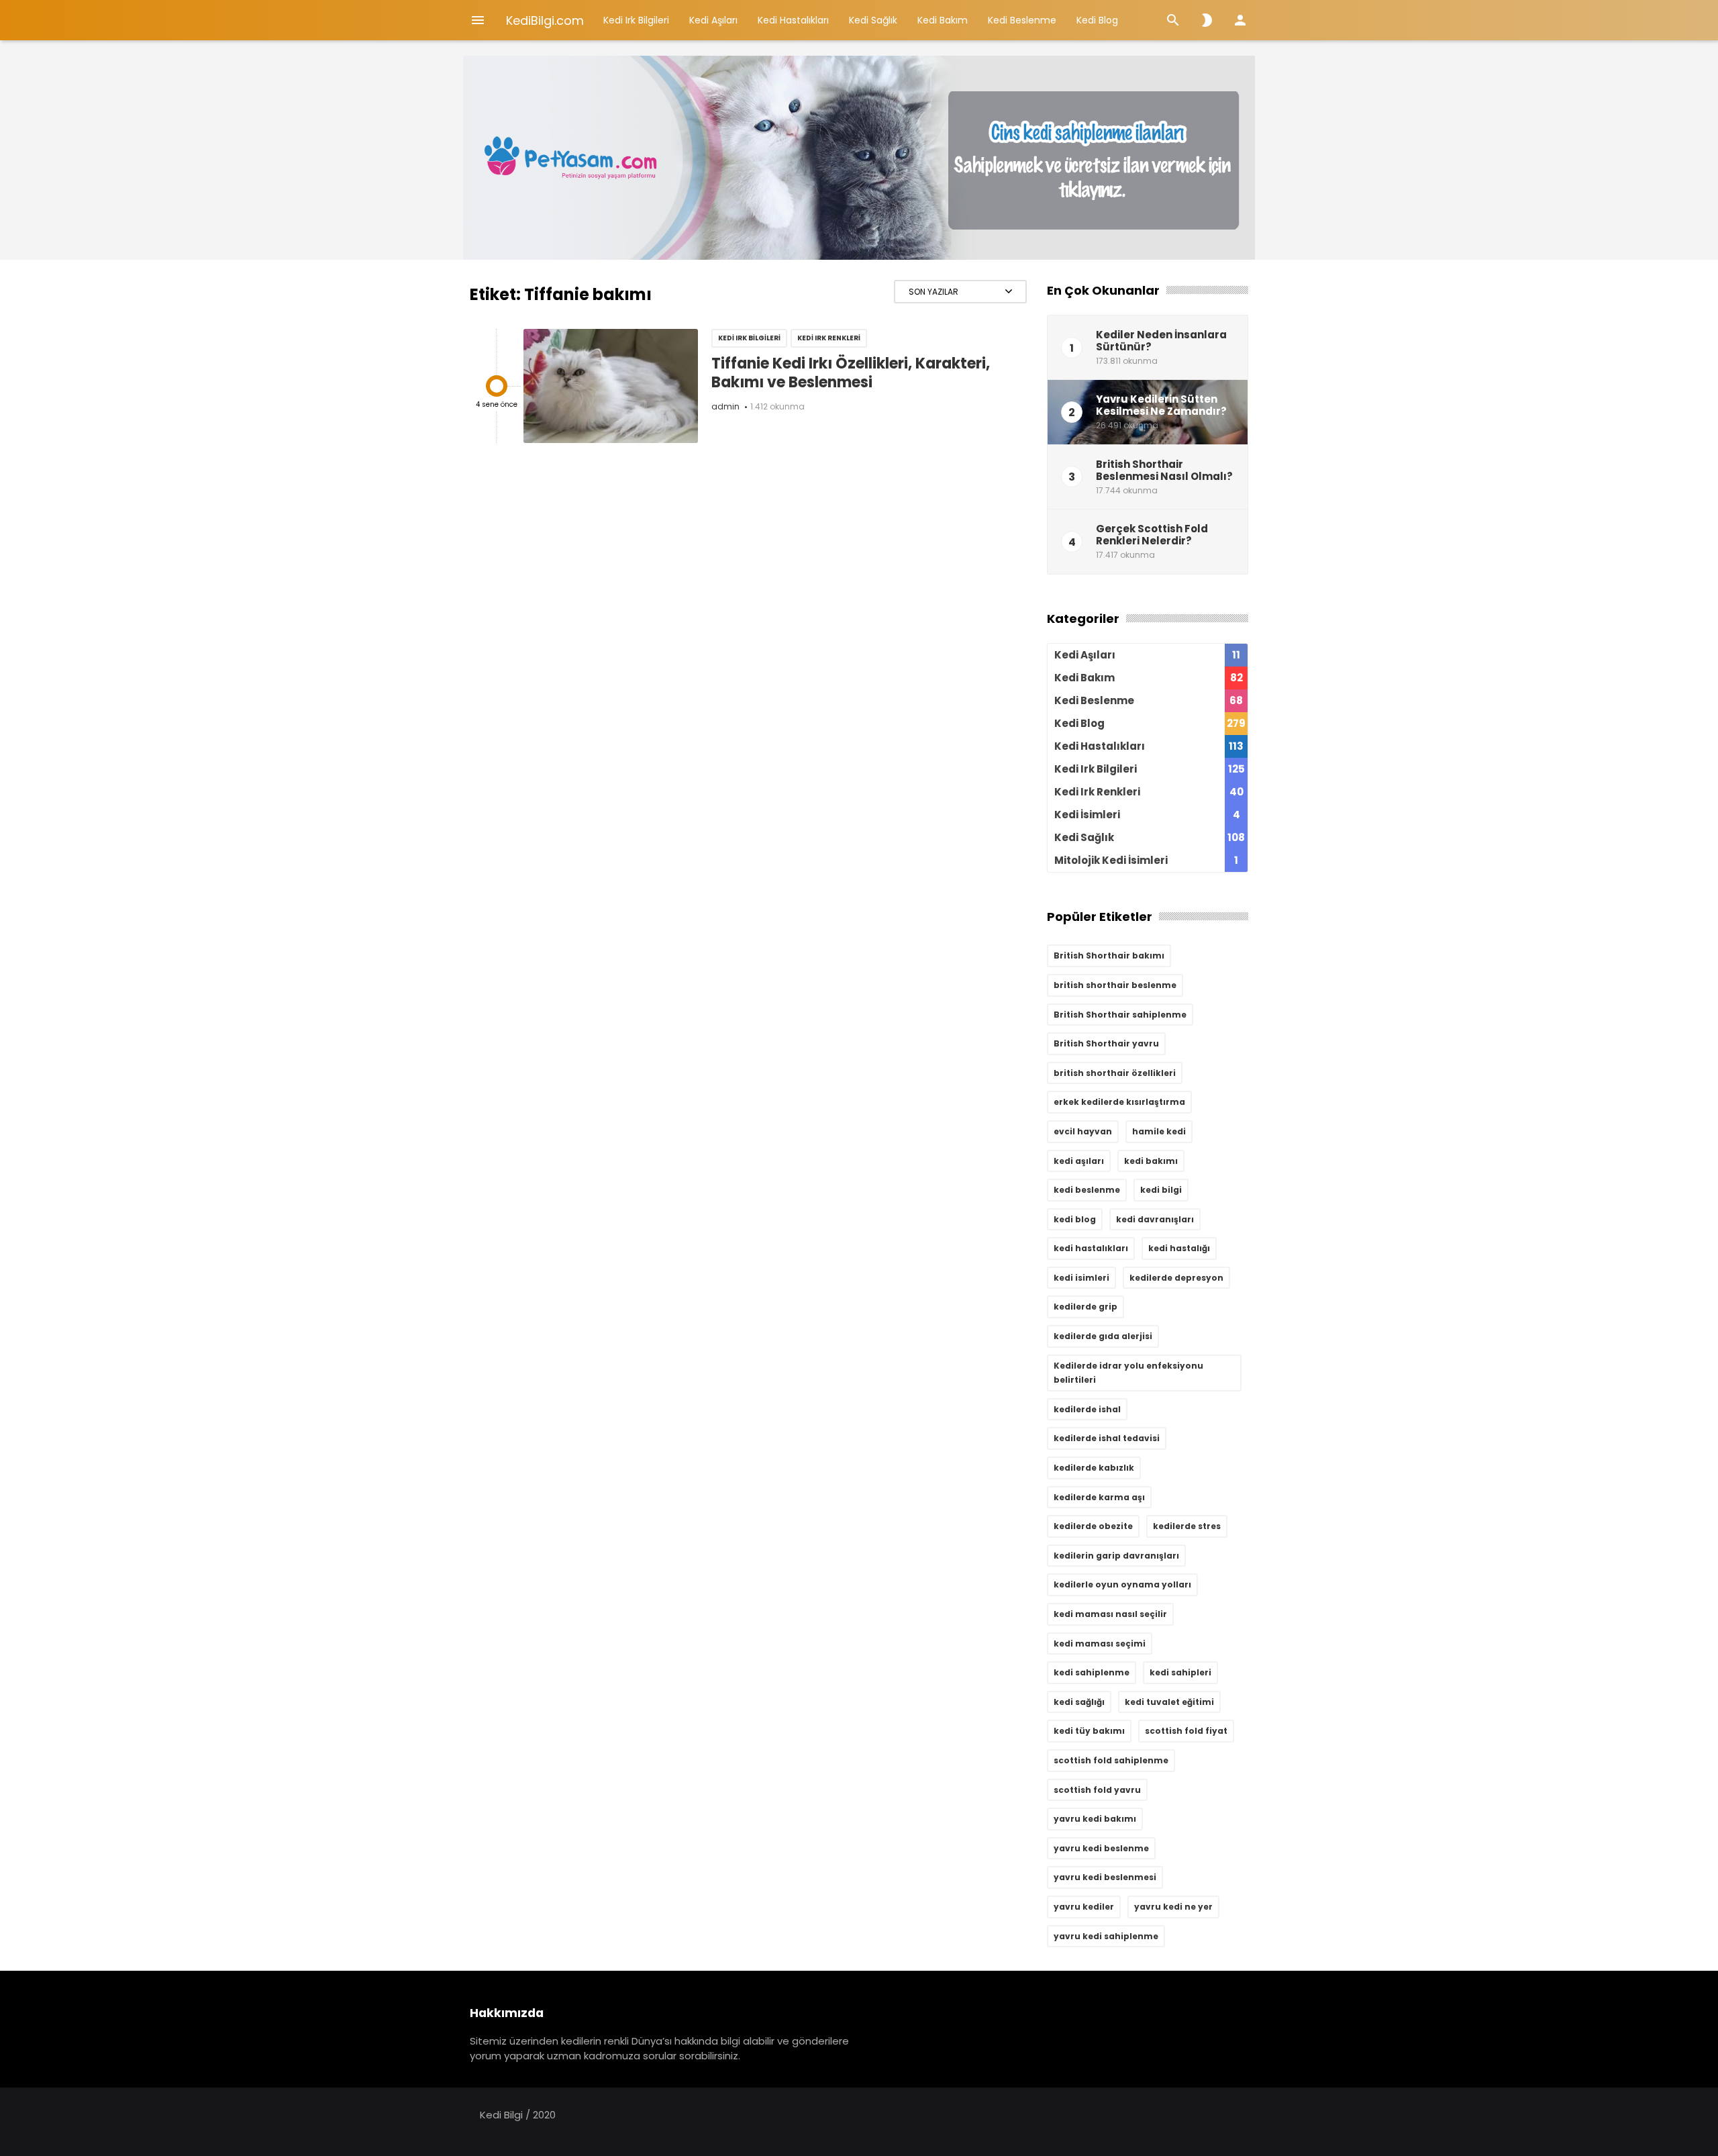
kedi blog (1075, 1219)
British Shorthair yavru (1106, 1043)
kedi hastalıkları (1091, 1248)
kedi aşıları (1079, 1161)
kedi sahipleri (1180, 1672)
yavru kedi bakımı (1095, 1819)
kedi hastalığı (1179, 1248)
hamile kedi (1159, 1131)
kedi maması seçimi (1100, 1644)
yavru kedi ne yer (1173, 1907)
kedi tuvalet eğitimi (1169, 1702)
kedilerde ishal (1087, 1409)
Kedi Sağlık (873, 20)
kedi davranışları (1155, 1219)
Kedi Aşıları (713, 20)
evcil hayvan (1083, 1131)
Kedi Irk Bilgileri (636, 20)
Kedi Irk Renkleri (829, 338)
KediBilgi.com (545, 20)
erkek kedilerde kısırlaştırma (1119, 1102)
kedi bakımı (1151, 1161)
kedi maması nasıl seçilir (1110, 1614)
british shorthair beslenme (1115, 985)
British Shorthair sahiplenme (1120, 1015)
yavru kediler (1084, 1907)
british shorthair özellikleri (1115, 1073)
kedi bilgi (1161, 1190)
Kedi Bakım (943, 20)
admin (725, 406)
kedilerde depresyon (1176, 1278)
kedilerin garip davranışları (1116, 1556)
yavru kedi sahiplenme (1106, 1936)
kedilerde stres (1187, 1526)
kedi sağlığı (1079, 1702)
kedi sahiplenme (1092, 1672)
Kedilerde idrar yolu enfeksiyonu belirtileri (1128, 1373)
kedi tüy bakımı (1089, 1731)
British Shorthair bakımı (1109, 955)
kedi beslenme (1087, 1190)
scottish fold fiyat (1186, 1731)
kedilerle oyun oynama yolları (1122, 1584)
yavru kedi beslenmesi (1105, 1877)
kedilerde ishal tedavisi (1107, 1438)
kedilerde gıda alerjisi (1103, 1336)
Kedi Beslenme (1022, 20)
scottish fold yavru (1097, 1790)
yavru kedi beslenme (1101, 1848)
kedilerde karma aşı (1099, 1497)
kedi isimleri (1081, 1278)
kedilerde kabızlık (1094, 1468)
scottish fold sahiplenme (1111, 1760)
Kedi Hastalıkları (793, 20)
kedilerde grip (1085, 1307)
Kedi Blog (1097, 20)
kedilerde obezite (1093, 1526)
